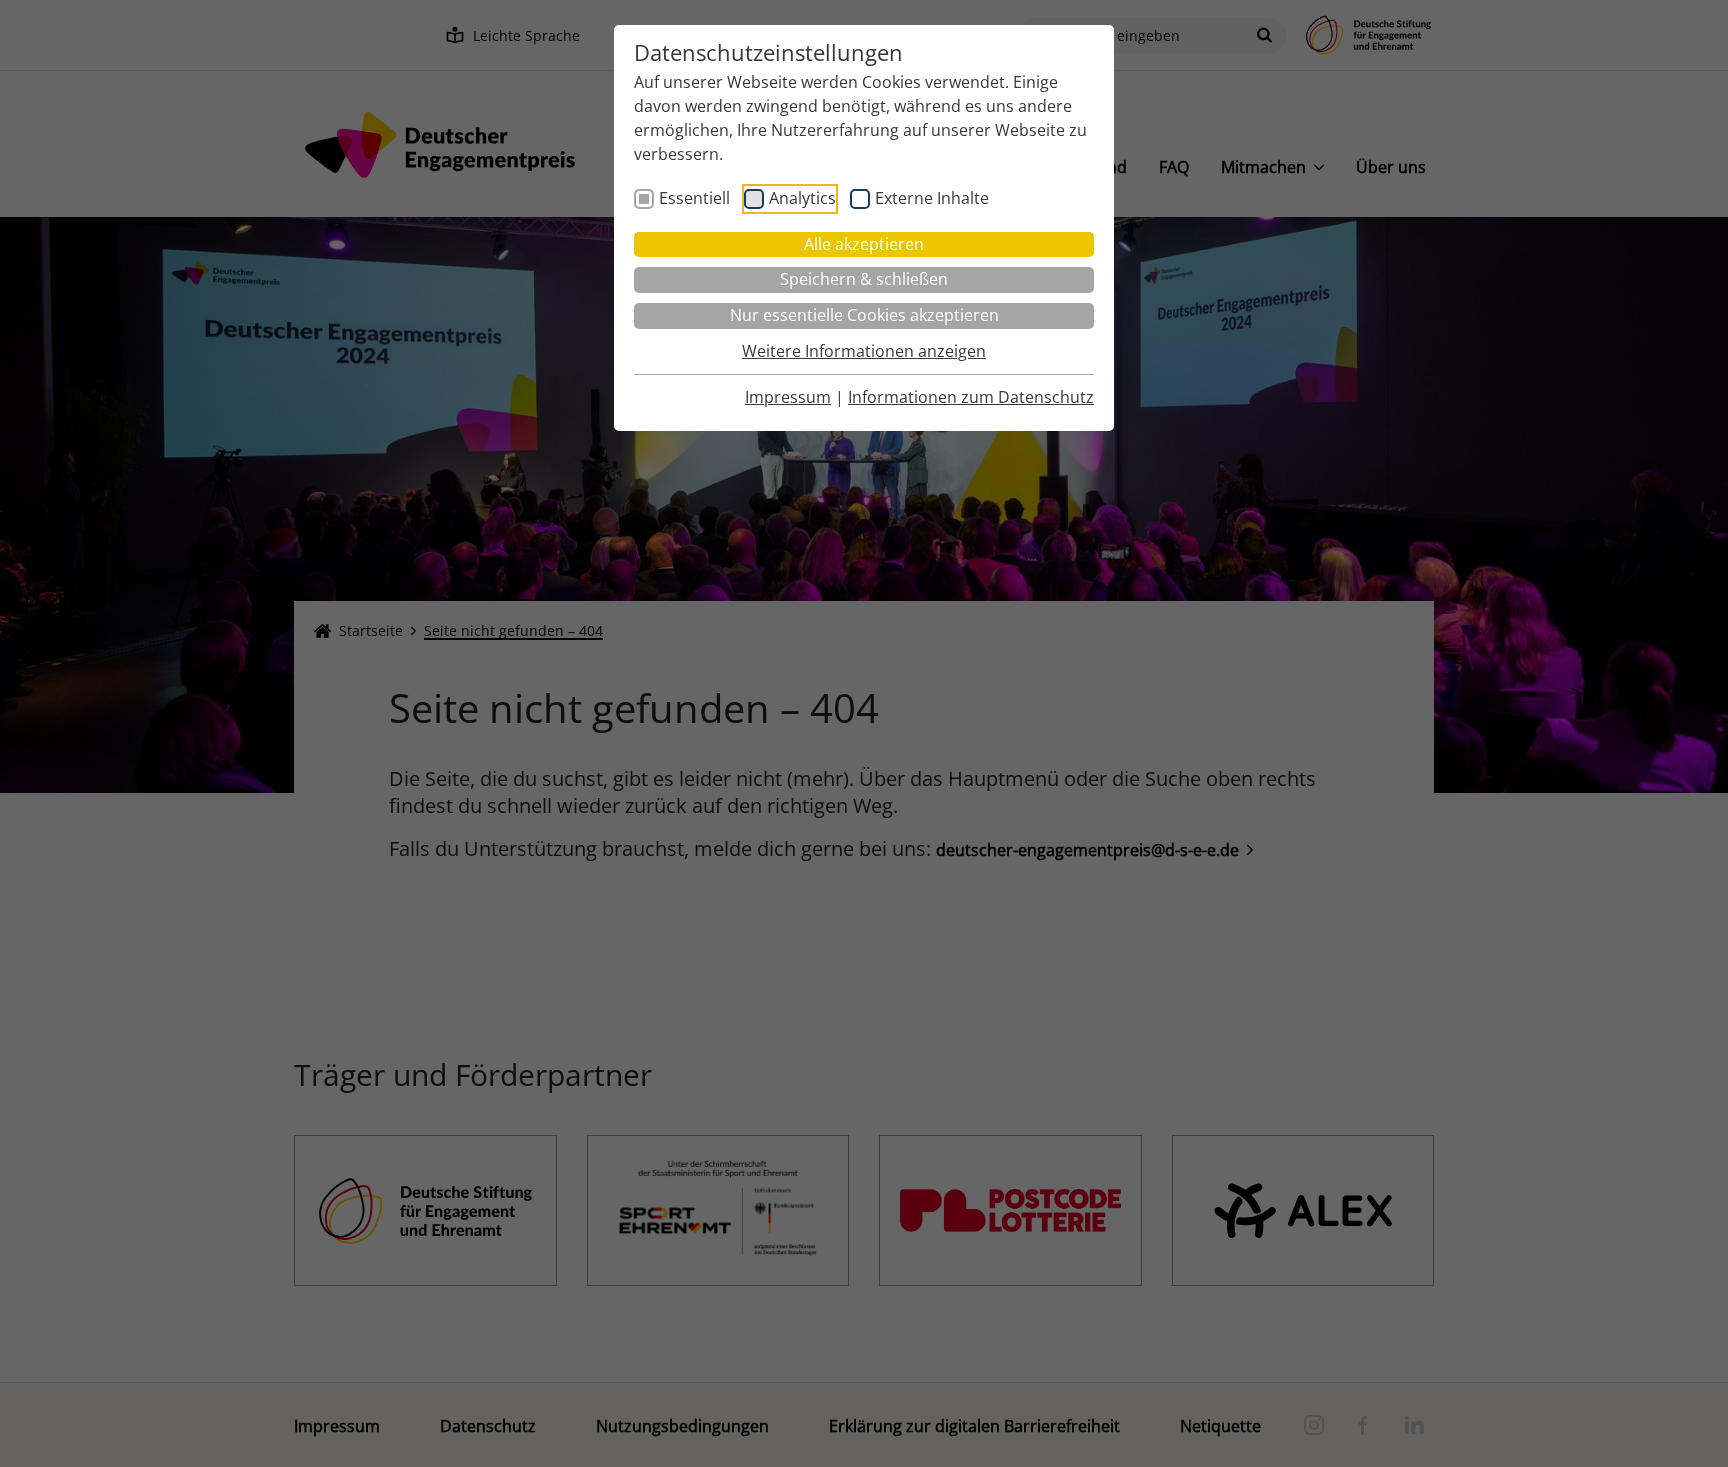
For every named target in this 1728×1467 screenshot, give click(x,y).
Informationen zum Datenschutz (971, 397)
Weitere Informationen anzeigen (864, 351)
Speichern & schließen (864, 279)
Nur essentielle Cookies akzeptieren (864, 315)
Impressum (788, 397)
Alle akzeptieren (864, 244)
